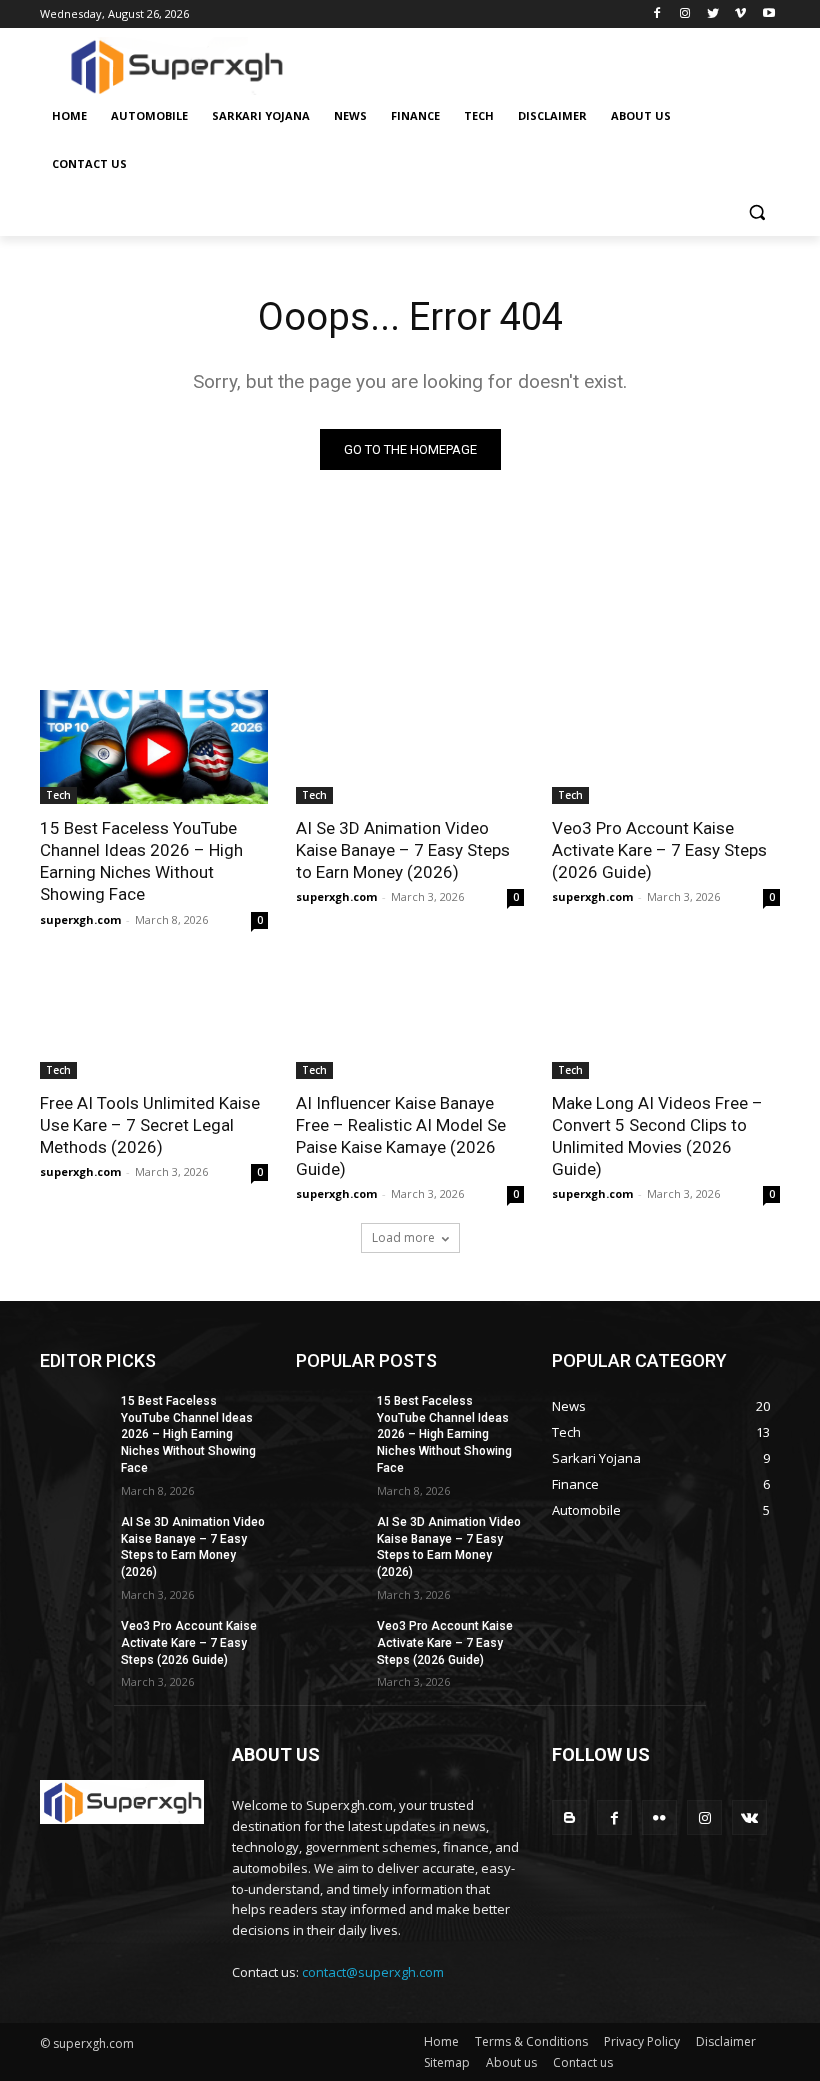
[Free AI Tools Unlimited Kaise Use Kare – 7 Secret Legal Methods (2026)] (154, 1022)
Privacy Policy (642, 2041)
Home (441, 2041)
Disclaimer (726, 2041)
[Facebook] (657, 14)
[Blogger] (569, 1817)
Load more (403, 1237)
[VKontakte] (749, 1817)
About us (511, 2062)
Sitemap (447, 2062)
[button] (756, 212)
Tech (58, 795)
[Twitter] (713, 14)
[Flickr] (659, 1817)
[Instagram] (685, 14)
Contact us (583, 2062)
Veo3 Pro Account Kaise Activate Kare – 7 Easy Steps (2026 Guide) (659, 850)
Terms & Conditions (531, 2041)
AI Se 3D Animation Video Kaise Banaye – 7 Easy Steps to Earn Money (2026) (403, 850)
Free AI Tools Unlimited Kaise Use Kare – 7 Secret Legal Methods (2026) (150, 1125)
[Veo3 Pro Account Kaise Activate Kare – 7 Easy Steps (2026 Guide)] (666, 747)
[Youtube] (768, 14)
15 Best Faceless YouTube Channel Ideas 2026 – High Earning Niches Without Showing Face (141, 861)
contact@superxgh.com (373, 1972)
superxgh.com (80, 919)
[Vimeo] (740, 14)
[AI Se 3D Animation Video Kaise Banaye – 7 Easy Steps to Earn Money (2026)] (410, 747)
